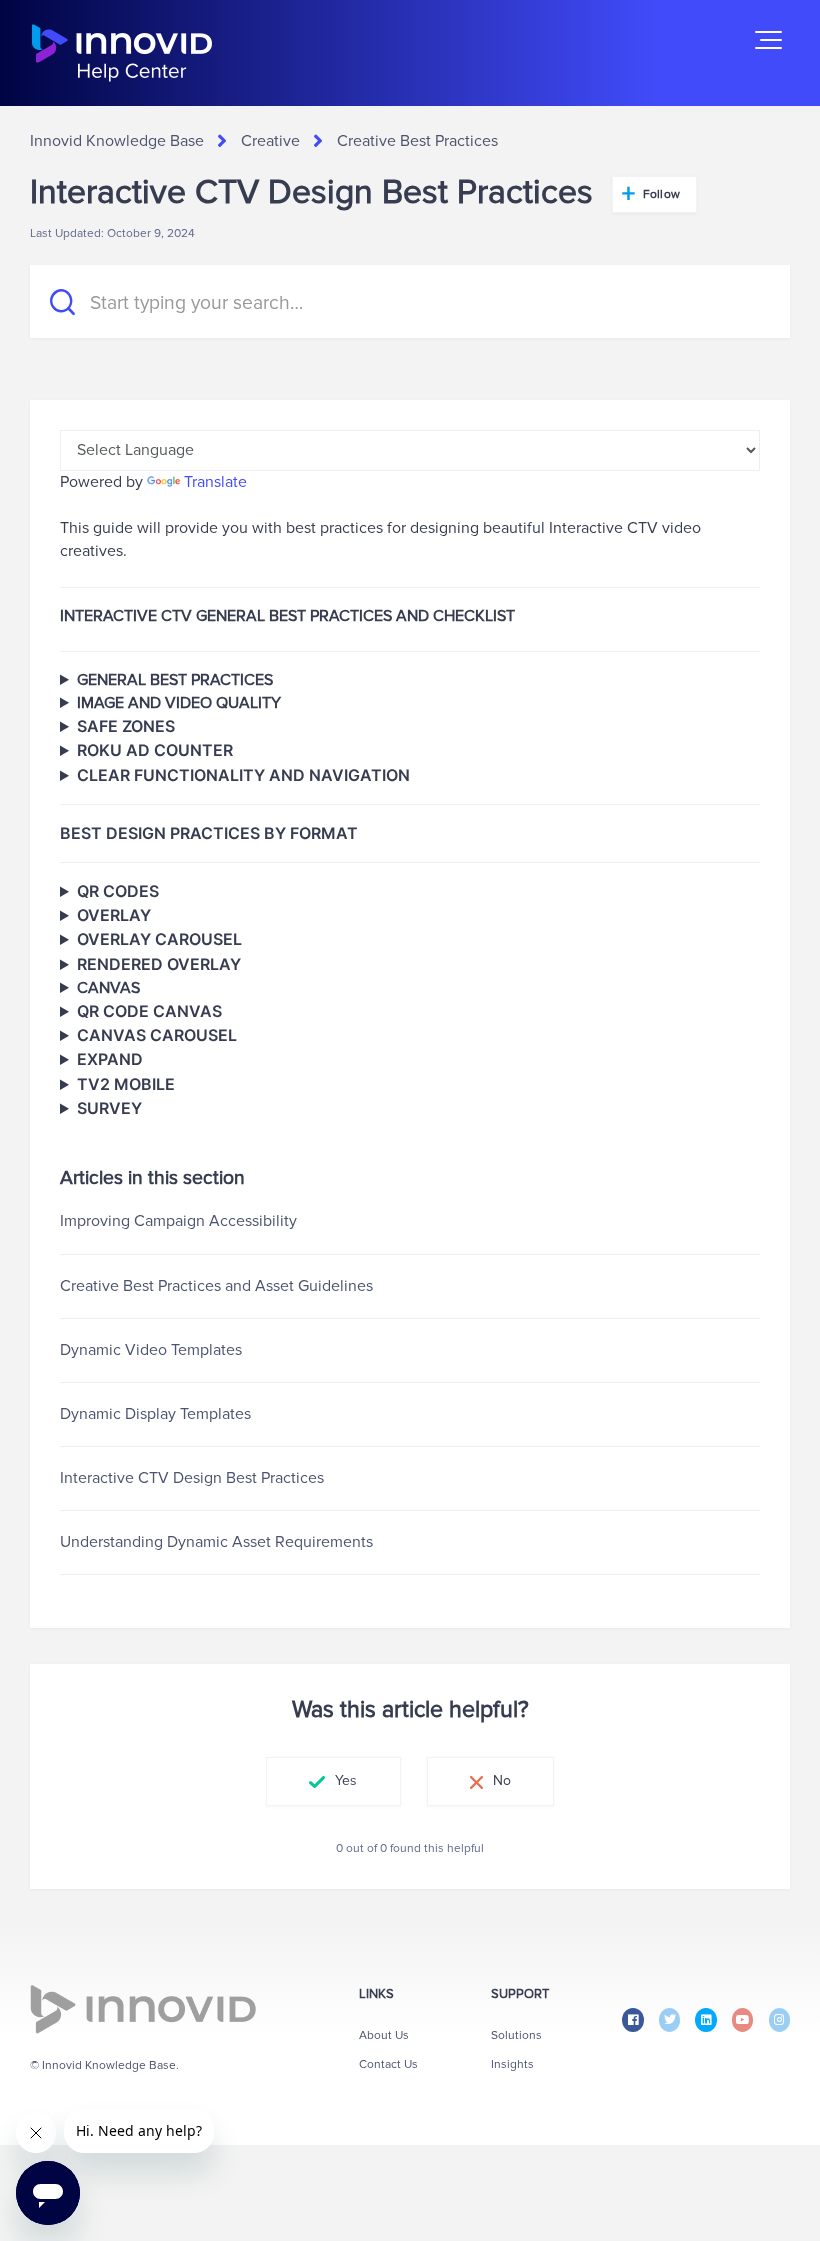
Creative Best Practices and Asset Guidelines (216, 1286)
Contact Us (388, 2064)
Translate (215, 482)
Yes (346, 1780)
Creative (270, 141)
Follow (661, 194)
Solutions (516, 2035)
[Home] (121, 53)
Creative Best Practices (417, 141)
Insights (512, 2064)
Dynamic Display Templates (155, 1414)
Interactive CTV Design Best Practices (192, 1478)
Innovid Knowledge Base (117, 141)
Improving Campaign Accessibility (178, 1221)
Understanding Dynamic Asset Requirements (216, 1542)
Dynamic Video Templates (151, 1350)
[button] (768, 40)
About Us (384, 2035)
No (502, 1780)
